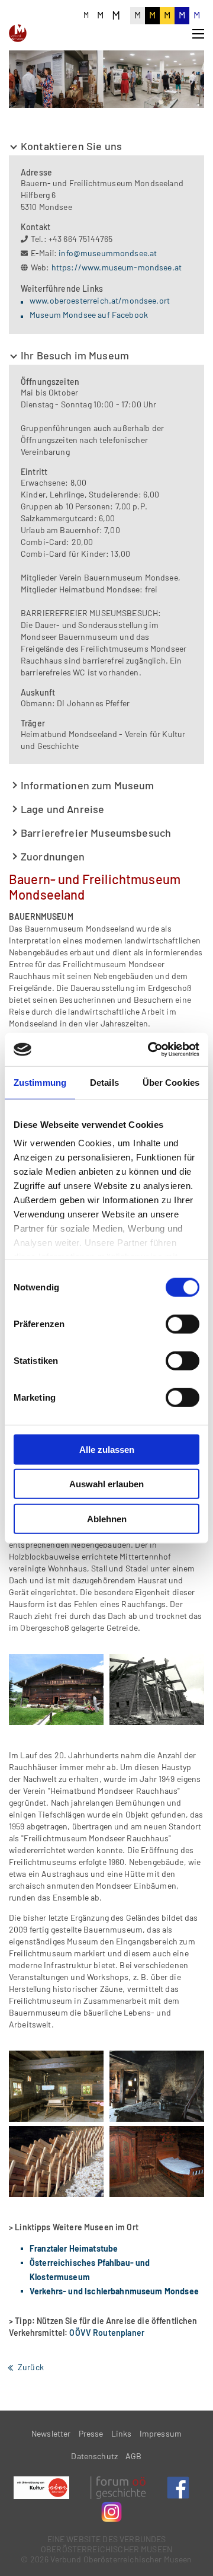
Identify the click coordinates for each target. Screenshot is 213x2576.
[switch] (183, 1324)
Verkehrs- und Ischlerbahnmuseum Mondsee (114, 2291)
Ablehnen (107, 1518)
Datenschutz (94, 2456)
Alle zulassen (107, 1449)
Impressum (161, 2433)
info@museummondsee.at (108, 253)
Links (122, 2433)
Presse (91, 2433)
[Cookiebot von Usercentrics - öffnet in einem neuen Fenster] (150, 1050)
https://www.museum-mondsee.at (117, 267)
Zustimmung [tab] (40, 1082)
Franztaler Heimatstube (74, 2248)
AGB (133, 2456)
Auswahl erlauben (106, 1484)
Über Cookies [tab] (171, 1082)
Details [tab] (104, 1082)
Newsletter (51, 2433)
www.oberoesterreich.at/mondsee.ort (100, 300)
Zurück (31, 2367)
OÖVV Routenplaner (107, 2333)
